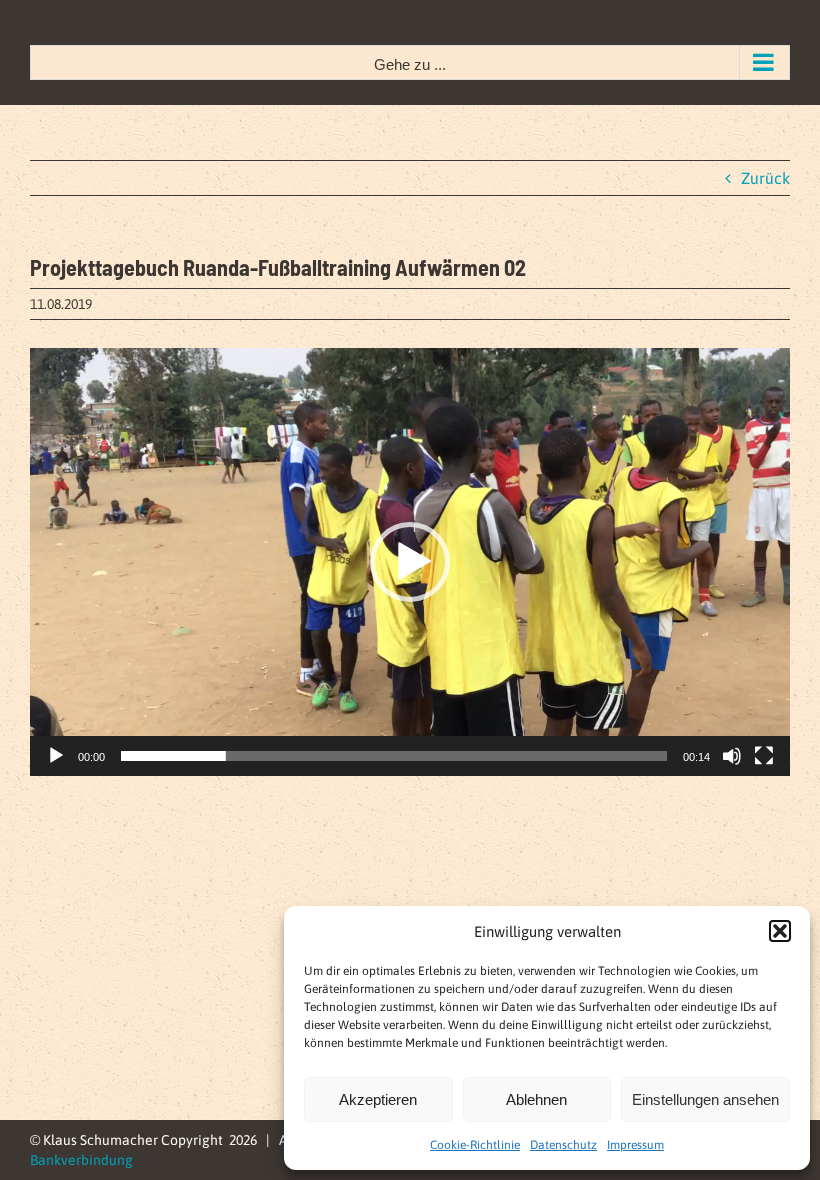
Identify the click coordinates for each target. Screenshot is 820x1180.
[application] (410, 562)
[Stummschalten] (732, 756)
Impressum (635, 1145)
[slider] (394, 756)
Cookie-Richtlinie (475, 1145)
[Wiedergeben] (56, 756)
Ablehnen (536, 1099)
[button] (780, 931)
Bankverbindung (81, 1160)
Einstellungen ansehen (705, 1099)
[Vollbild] (764, 756)
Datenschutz (563, 1145)
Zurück (765, 178)
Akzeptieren (378, 1099)
